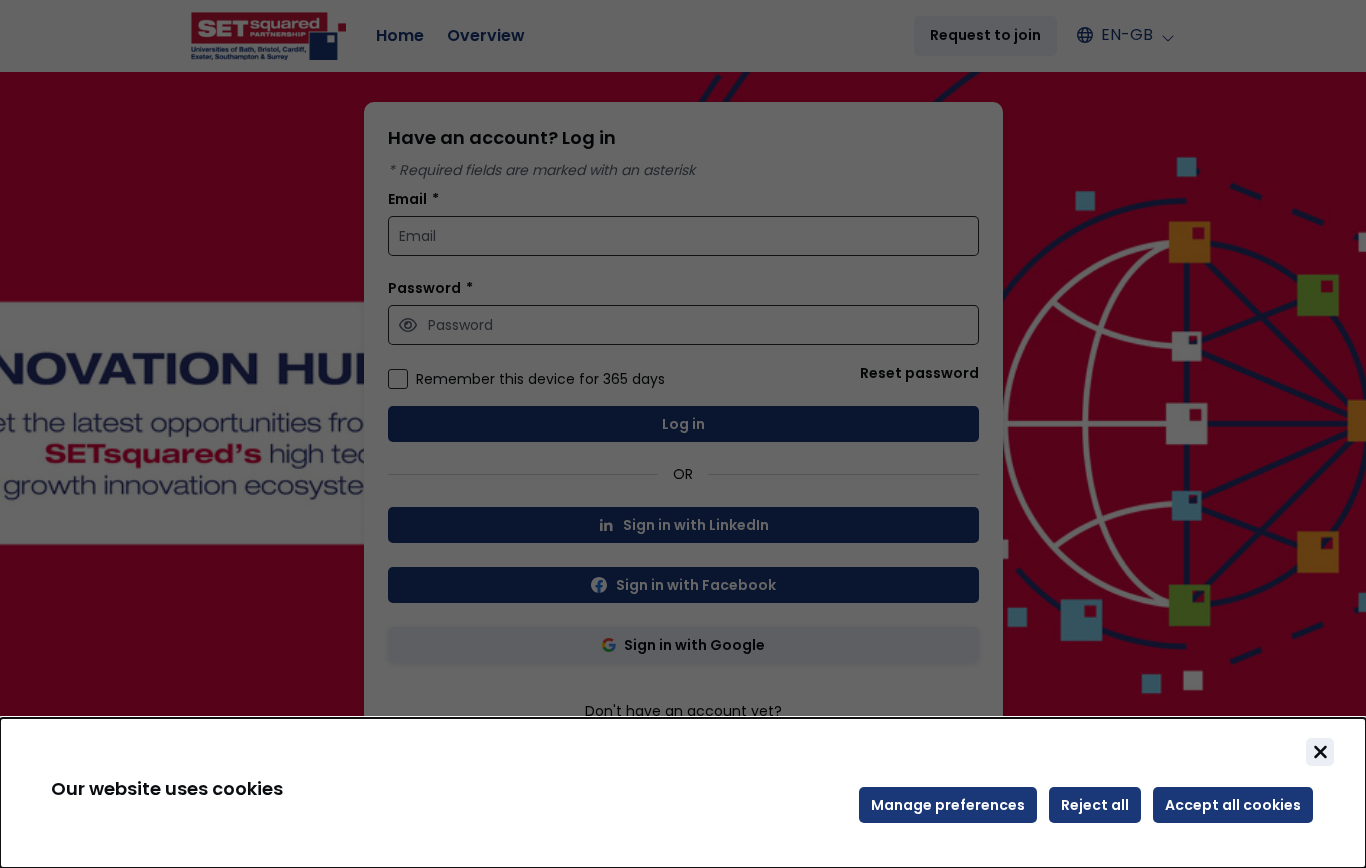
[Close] (1320, 752)
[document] (683, 793)
